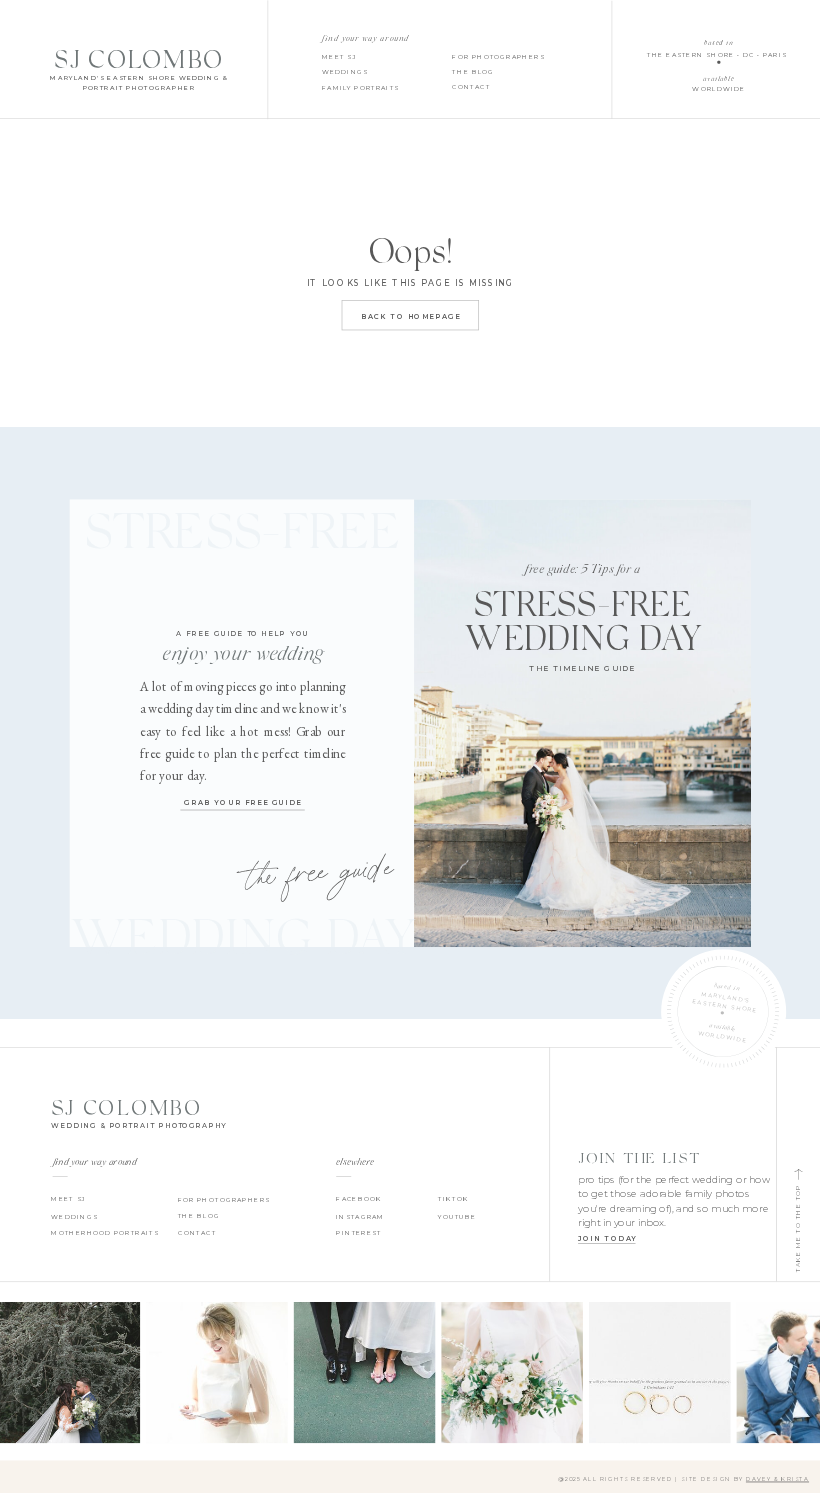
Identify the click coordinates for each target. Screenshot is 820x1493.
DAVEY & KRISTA (777, 1478)
